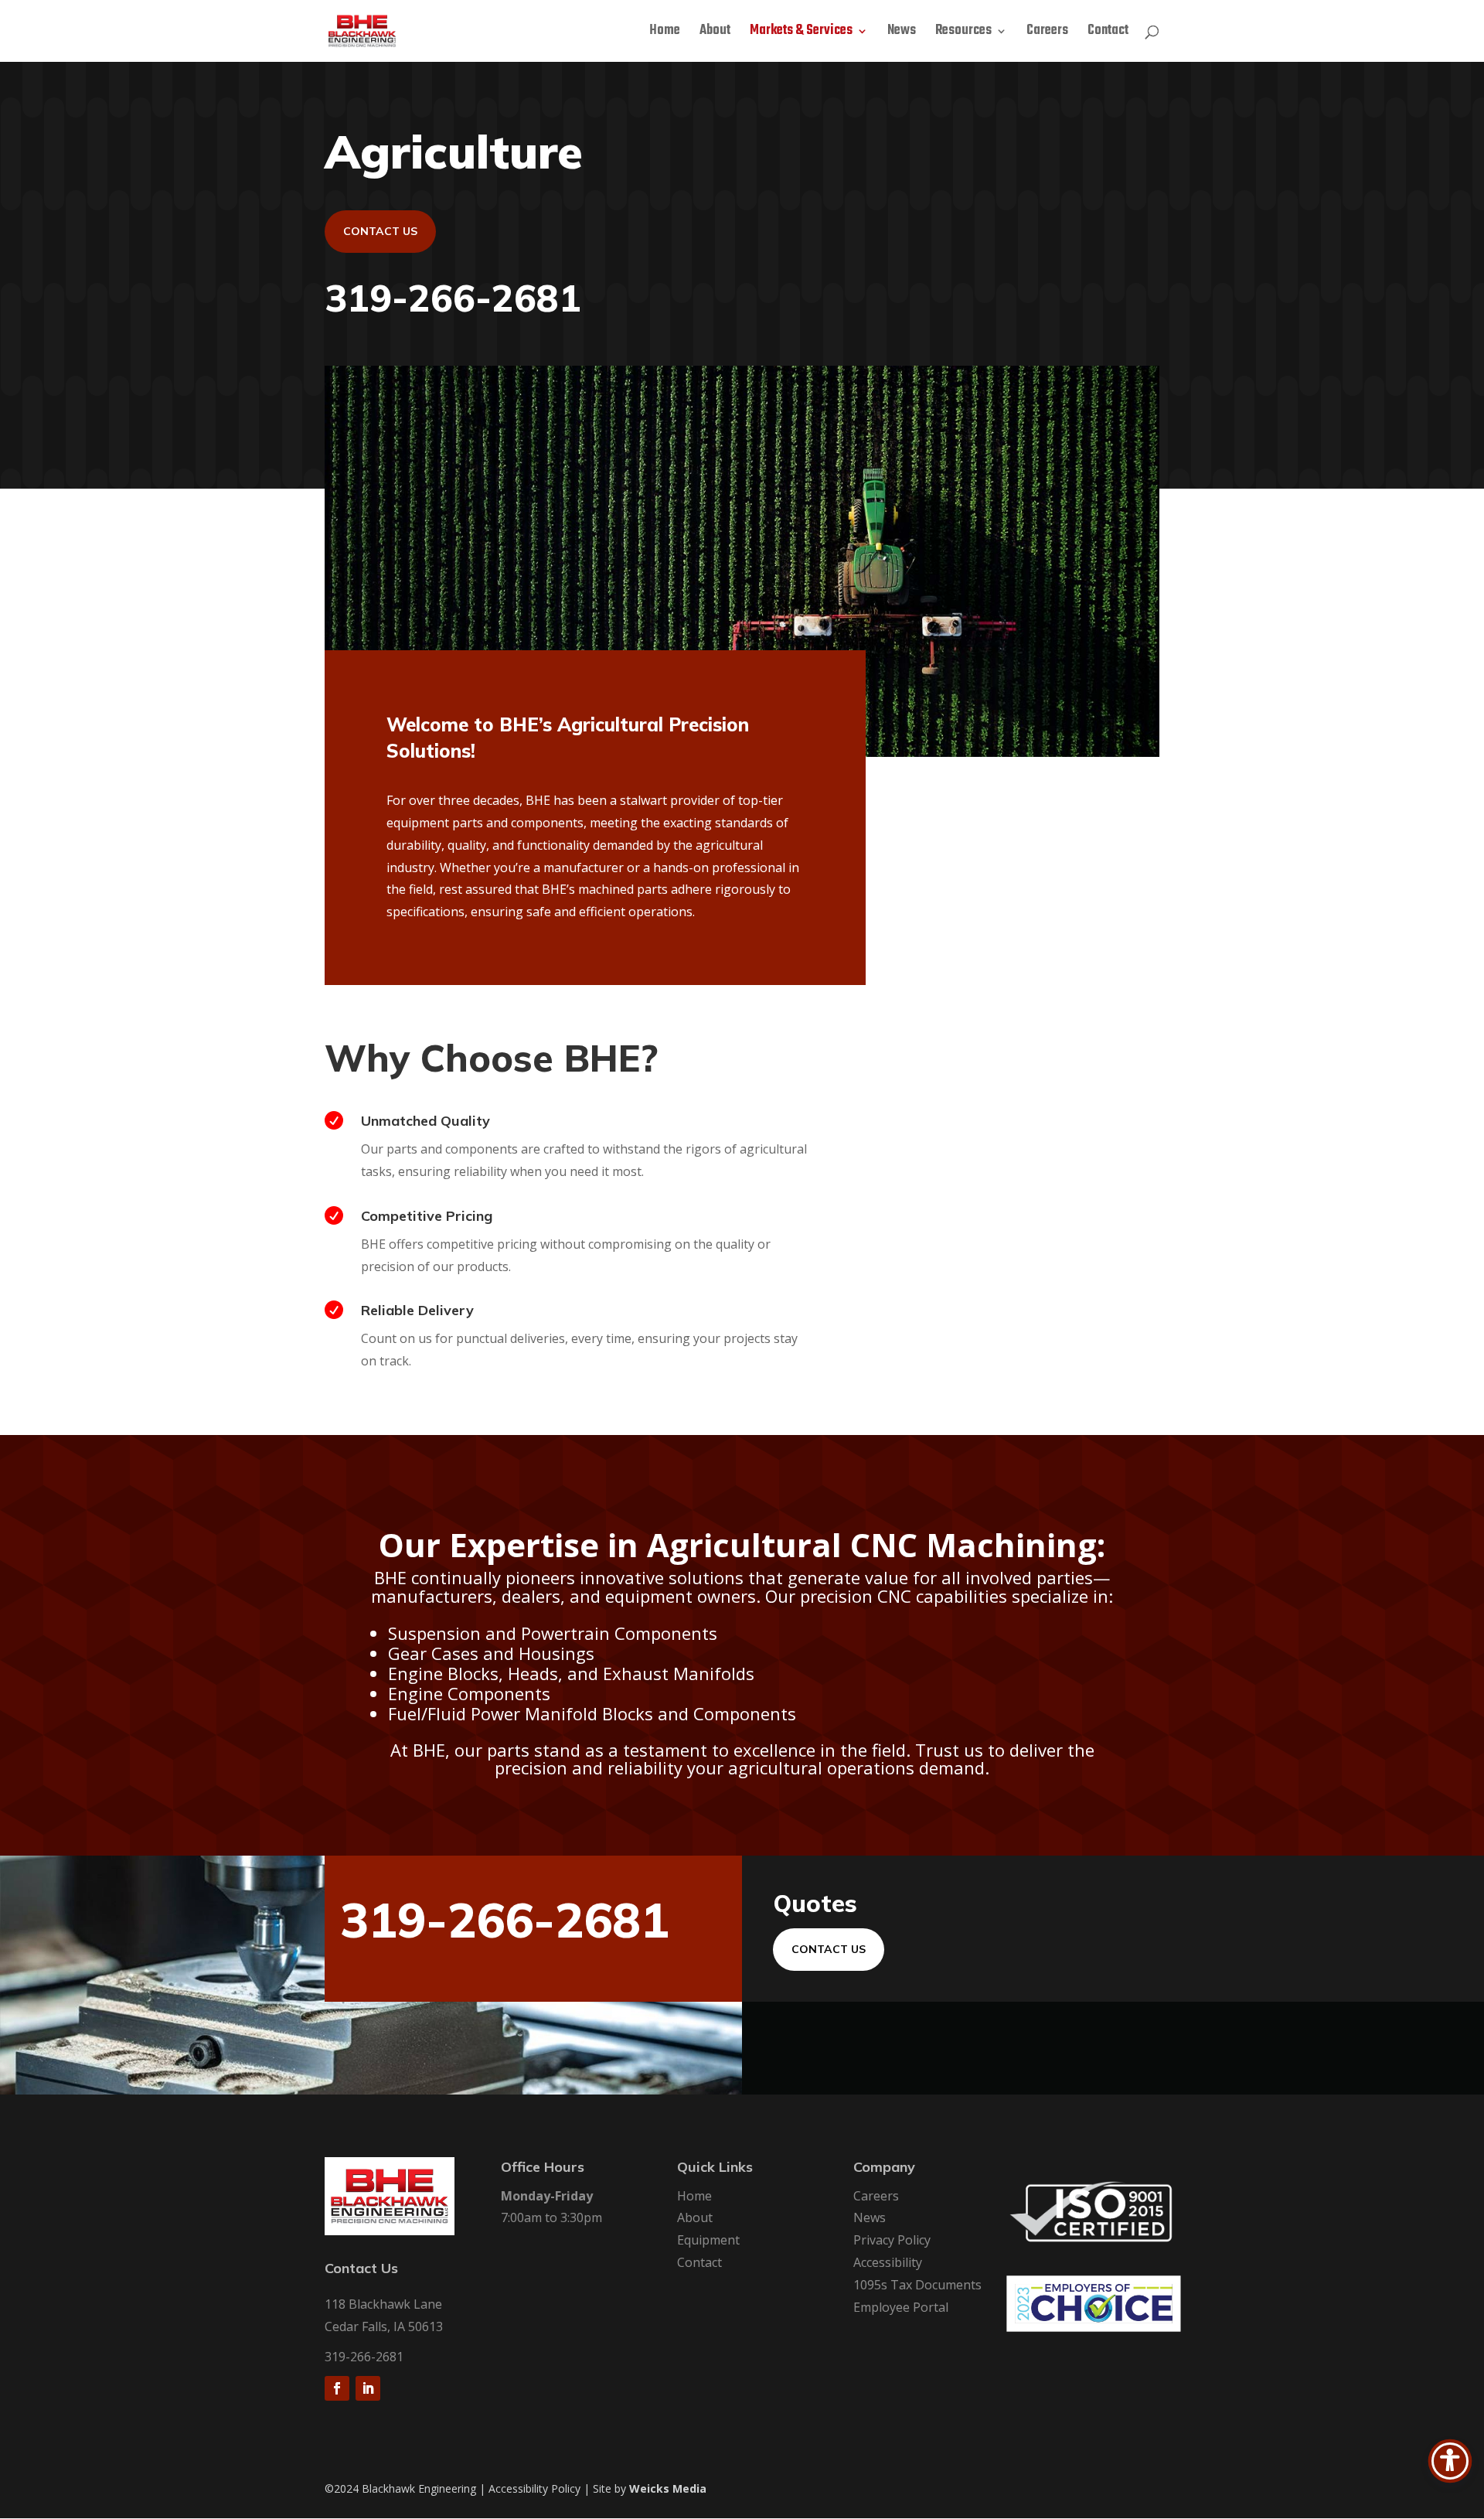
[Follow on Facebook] (337, 2388)
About (715, 33)
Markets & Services (801, 33)
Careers (1047, 33)
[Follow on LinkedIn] (368, 2388)
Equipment (708, 2240)
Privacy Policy (892, 2240)
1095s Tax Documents (917, 2285)
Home (665, 33)
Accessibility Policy (534, 2488)
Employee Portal (901, 2307)
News (902, 33)
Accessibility (888, 2262)
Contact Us (380, 231)
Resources (963, 33)
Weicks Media (668, 2488)
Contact (1108, 33)
